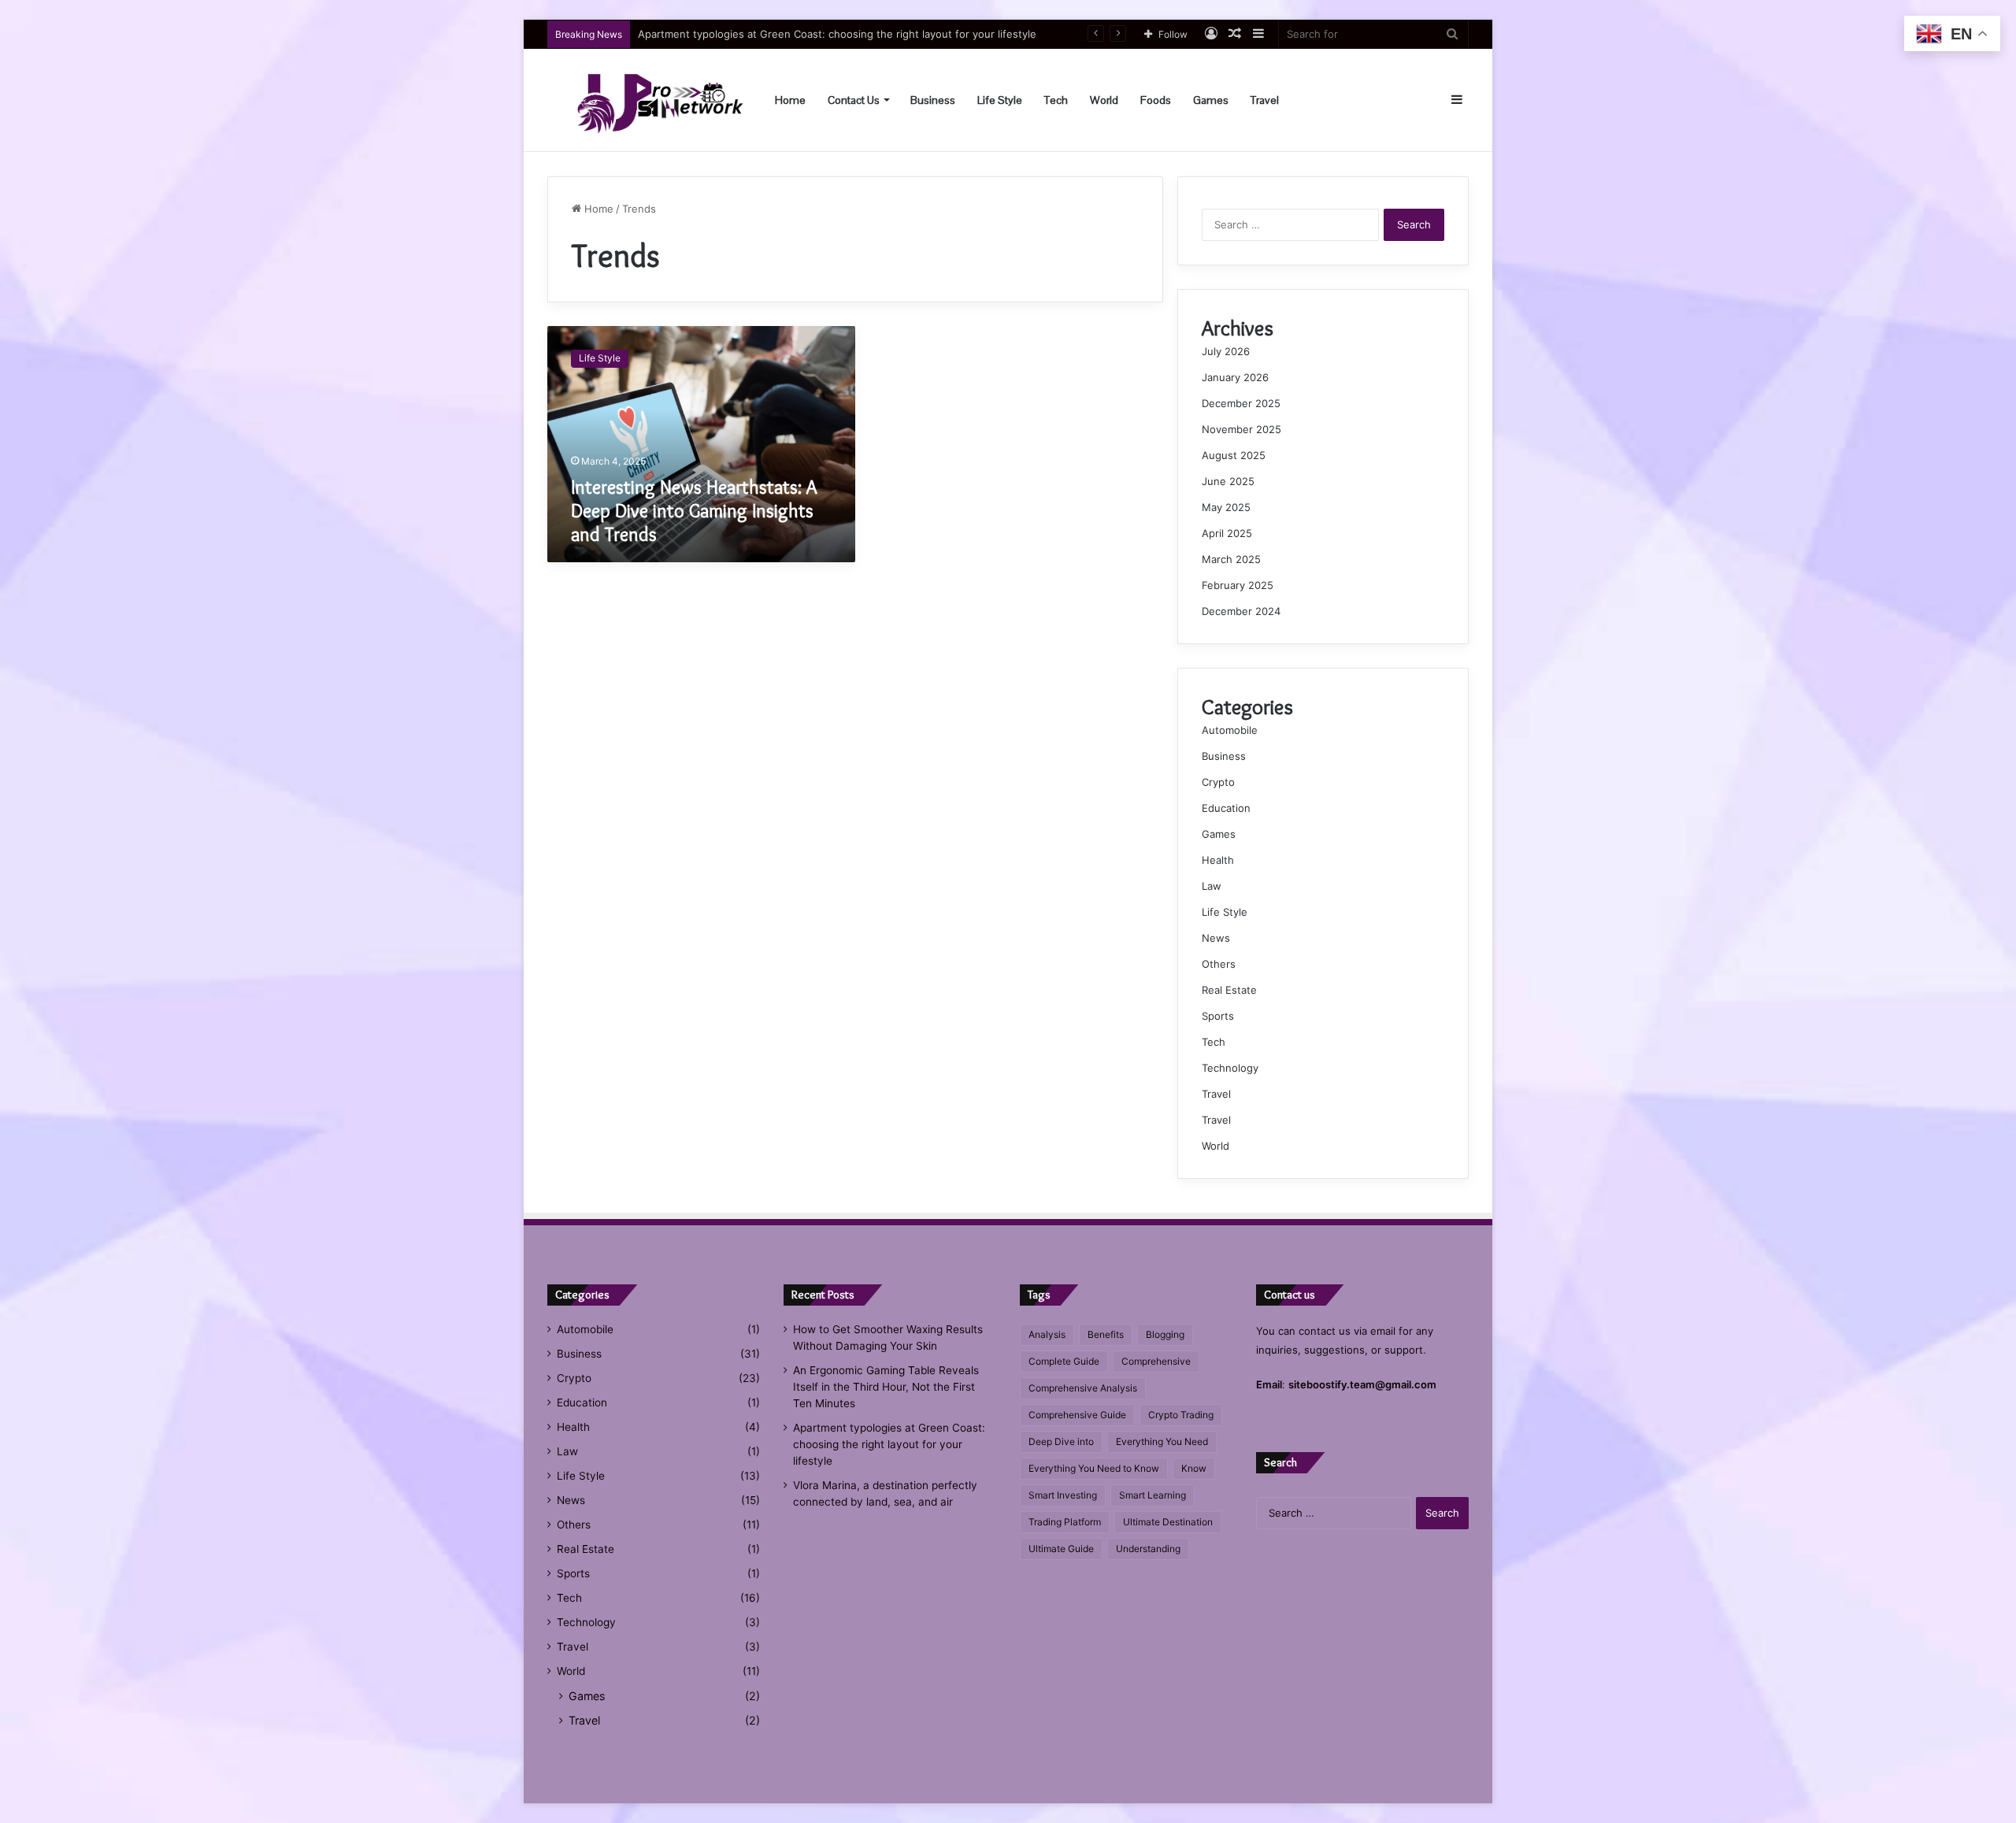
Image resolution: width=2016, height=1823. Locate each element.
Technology (1230, 1068)
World (1104, 100)
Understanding (1148, 1549)
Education (1226, 808)
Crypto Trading (1181, 1415)
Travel (1265, 100)
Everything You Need (1162, 1441)
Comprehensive (1156, 1361)
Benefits (1106, 1334)
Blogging (1165, 1334)
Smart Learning (1153, 1495)
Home (790, 100)
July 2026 (1226, 351)
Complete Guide (1064, 1361)
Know (1194, 1468)
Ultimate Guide (1061, 1549)
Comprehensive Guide (1077, 1415)
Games (1211, 100)
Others (1219, 964)
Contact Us (854, 100)
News (1216, 938)
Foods (1156, 100)
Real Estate (1229, 990)
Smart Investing (1063, 1495)
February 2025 (1238, 585)
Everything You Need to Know (1094, 1468)
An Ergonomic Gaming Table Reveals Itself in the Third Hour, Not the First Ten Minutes (886, 1387)
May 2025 (1226, 507)
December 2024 (1241, 611)
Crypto (1218, 782)
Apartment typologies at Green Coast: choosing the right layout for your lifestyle (837, 34)
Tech (1056, 100)
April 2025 (1227, 533)
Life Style (1000, 100)
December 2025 (1241, 403)
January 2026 (1235, 377)
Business (933, 100)
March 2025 (1231, 559)
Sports (1218, 1016)
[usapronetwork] (646, 100)
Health (1218, 860)
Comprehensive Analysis (1083, 1388)
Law (1212, 886)
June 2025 (1228, 481)
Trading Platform (1065, 1522)
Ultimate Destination (1168, 1522)
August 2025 (1234, 455)
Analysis (1047, 1334)
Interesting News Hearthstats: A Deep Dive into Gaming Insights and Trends (694, 511)
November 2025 (1241, 429)
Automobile (1230, 730)
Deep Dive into (1061, 1441)
